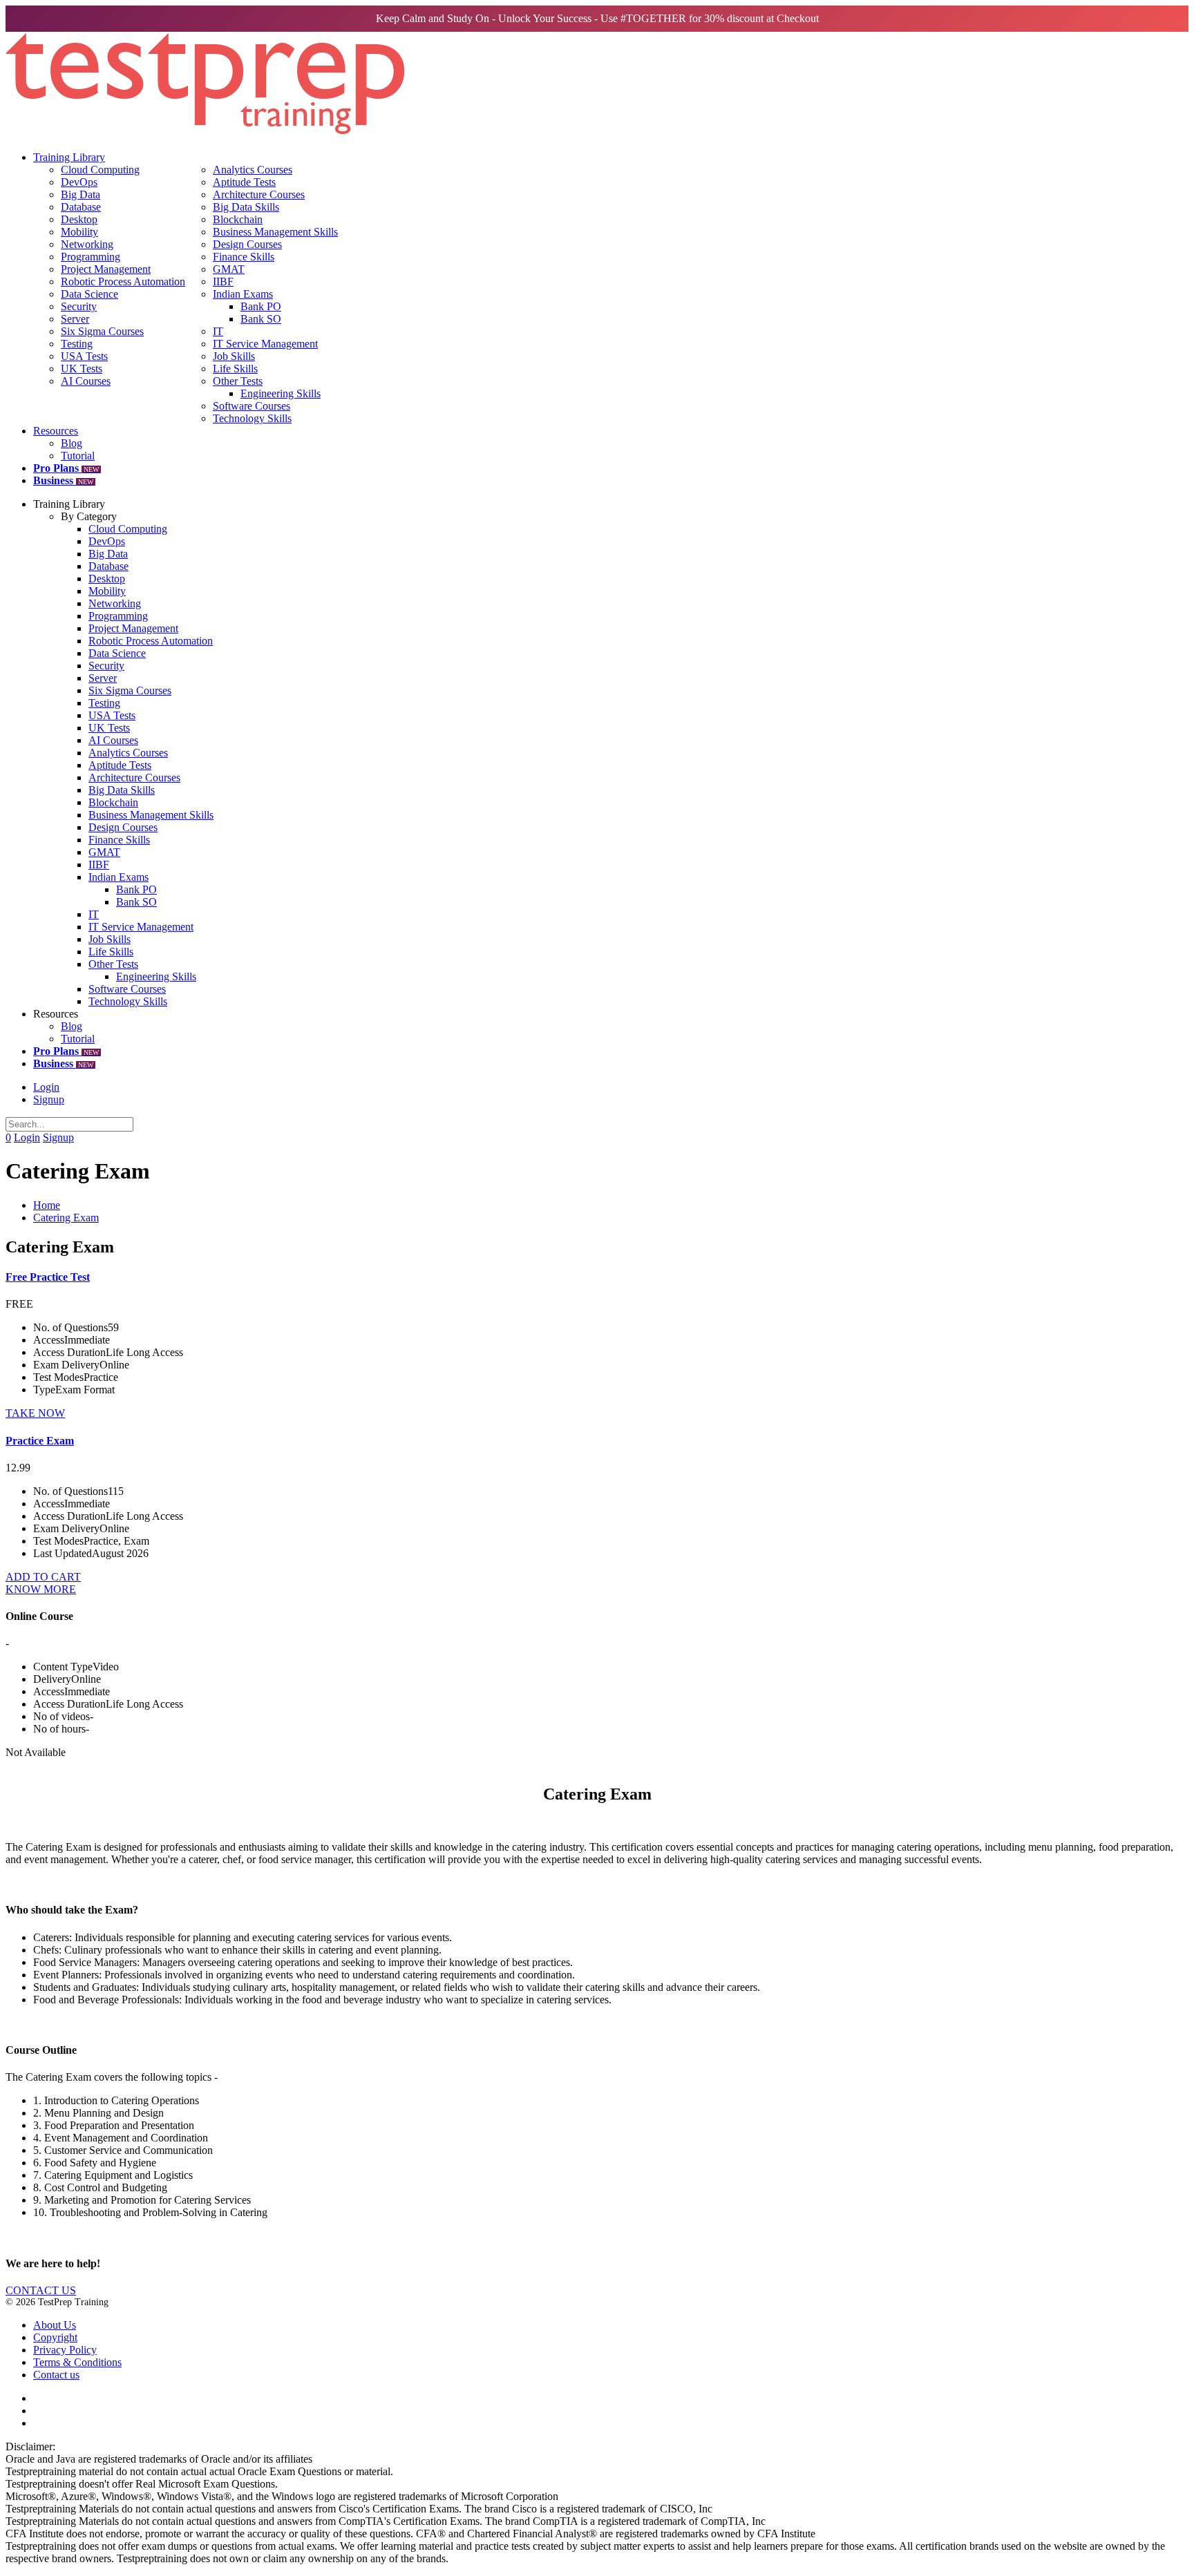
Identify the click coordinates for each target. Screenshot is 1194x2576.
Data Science (89, 294)
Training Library (69, 157)
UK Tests (82, 369)
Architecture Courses (259, 194)
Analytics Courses (253, 170)
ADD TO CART (43, 1577)
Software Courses (252, 406)
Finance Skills (244, 257)
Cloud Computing (100, 170)
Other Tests (238, 381)
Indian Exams (243, 294)
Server (75, 319)
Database (81, 207)
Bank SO (261, 319)
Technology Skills (252, 418)
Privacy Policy (65, 2350)
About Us (55, 2325)
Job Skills (234, 356)
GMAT (229, 269)
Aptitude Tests (244, 182)
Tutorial (78, 456)
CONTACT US (41, 2290)
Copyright (55, 2337)
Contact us (56, 2375)
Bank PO (261, 306)
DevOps (79, 182)
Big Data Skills (246, 207)
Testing (77, 344)
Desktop (79, 219)
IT (218, 331)
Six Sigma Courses (102, 331)
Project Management (106, 269)
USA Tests (84, 356)
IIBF (223, 282)
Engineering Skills (281, 393)
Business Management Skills (275, 232)
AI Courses (86, 381)
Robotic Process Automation (123, 282)
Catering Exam (66, 1218)
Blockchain (238, 219)
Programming (91, 257)
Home (47, 1205)
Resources (56, 431)
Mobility (79, 232)
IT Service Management (265, 344)
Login (46, 1087)
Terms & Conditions (77, 2362)
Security (79, 306)
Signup (49, 1099)
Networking (87, 244)
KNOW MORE (41, 1589)
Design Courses (247, 244)
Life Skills (235, 369)
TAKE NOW (35, 1413)
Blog (72, 443)
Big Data (80, 194)
